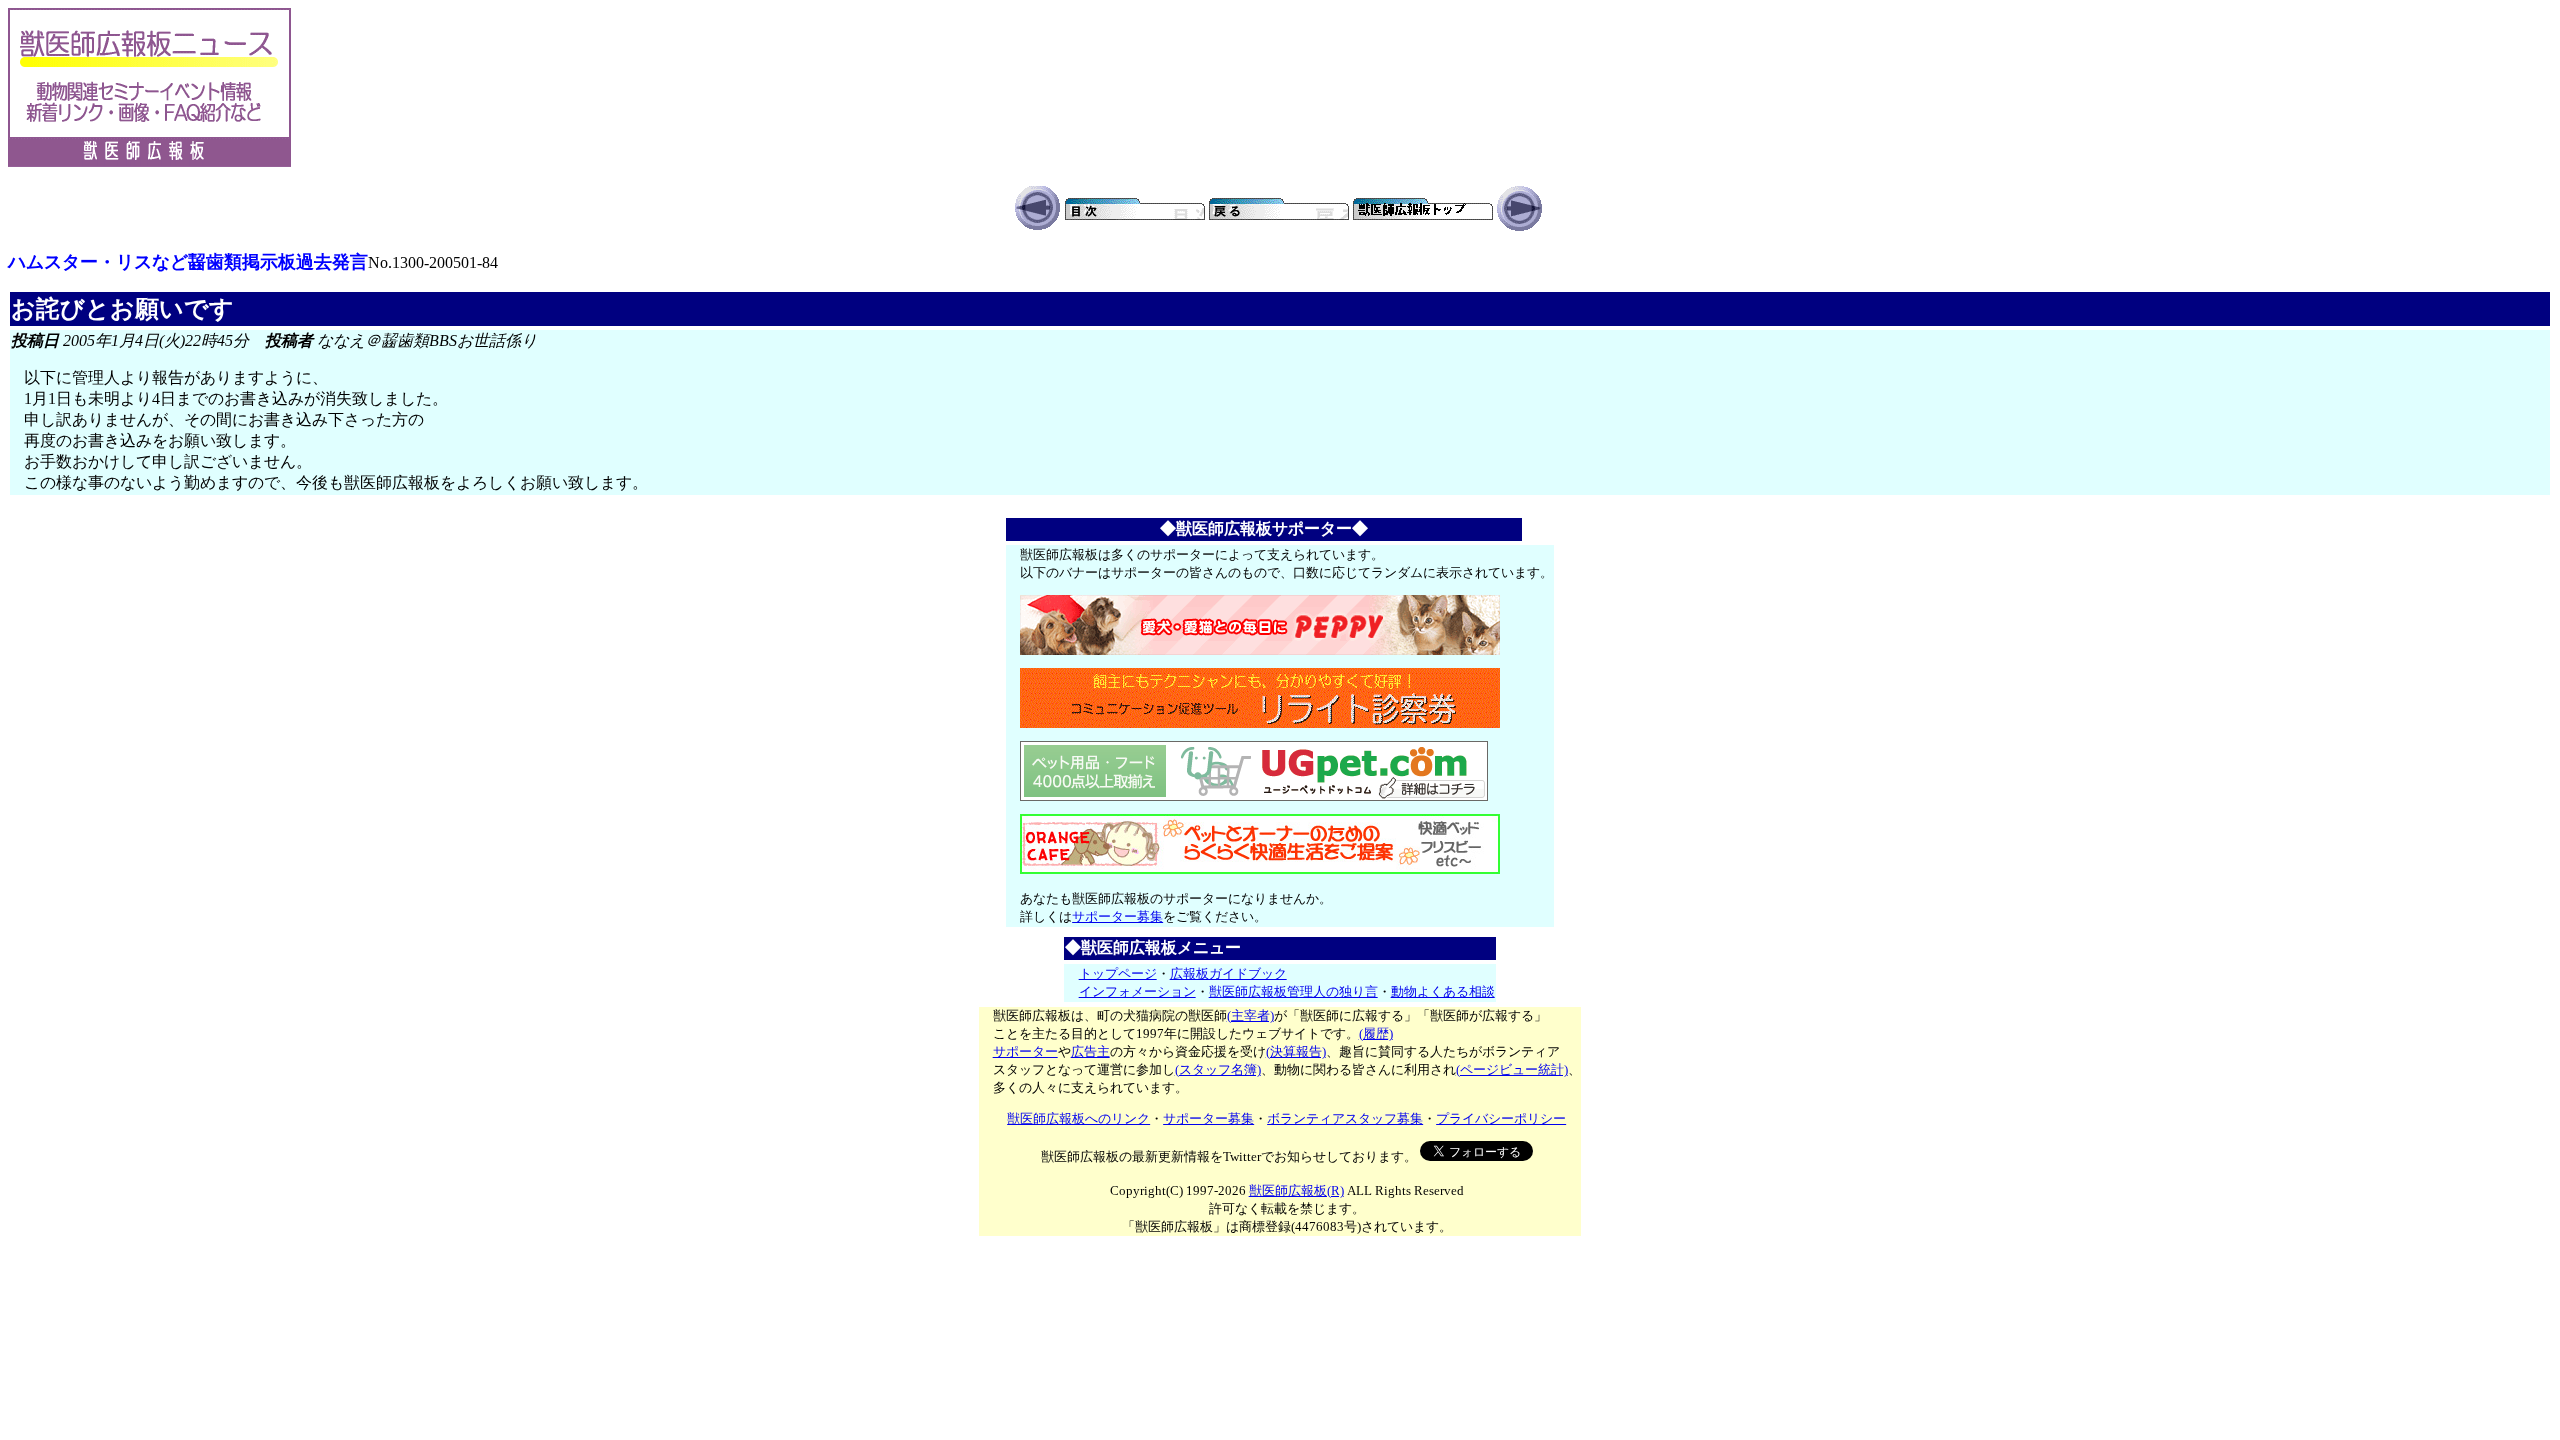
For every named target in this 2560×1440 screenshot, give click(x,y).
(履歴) (1376, 1033)
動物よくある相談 (1443, 991)
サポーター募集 (1117, 916)
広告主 (1090, 1051)
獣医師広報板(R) (1296, 1190)
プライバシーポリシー (1501, 1118)
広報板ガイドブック (1228, 973)
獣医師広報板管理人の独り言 (1293, 991)
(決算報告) (1296, 1051)
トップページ (1118, 973)
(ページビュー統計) (1512, 1069)
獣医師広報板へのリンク (1078, 1118)
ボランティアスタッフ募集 (1345, 1118)
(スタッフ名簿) (1218, 1069)
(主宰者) (1250, 1015)
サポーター (1025, 1051)
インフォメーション (1137, 991)
